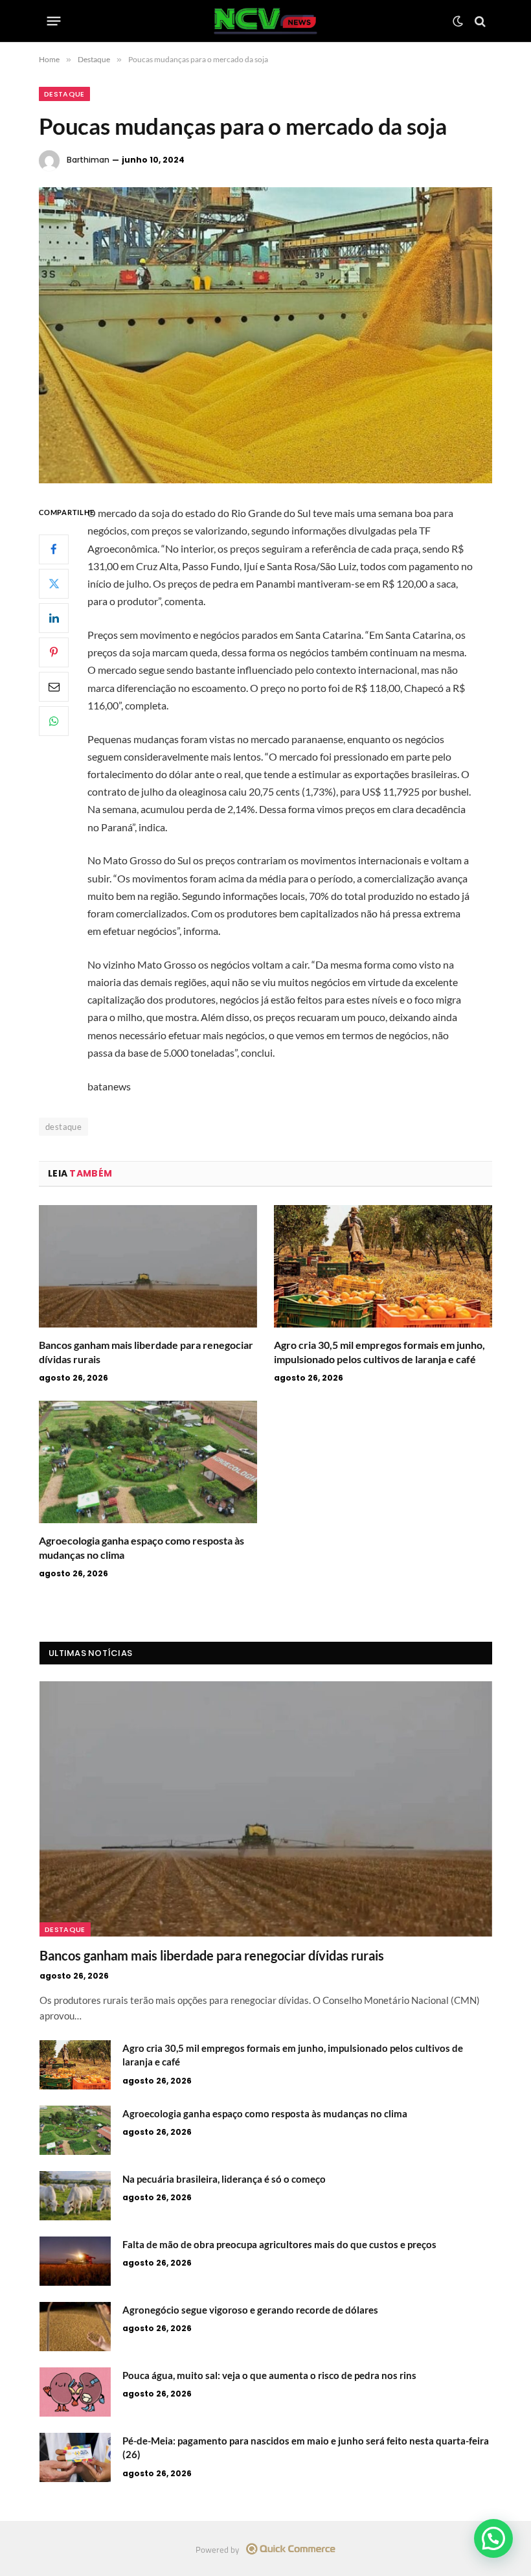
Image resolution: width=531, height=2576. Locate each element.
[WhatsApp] (54, 721)
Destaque (64, 94)
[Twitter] (54, 584)
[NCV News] (266, 21)
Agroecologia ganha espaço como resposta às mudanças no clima (141, 1547)
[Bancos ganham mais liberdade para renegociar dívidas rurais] (148, 1267)
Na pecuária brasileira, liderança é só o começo (224, 2179)
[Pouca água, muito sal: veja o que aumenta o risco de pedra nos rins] (75, 2392)
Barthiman (88, 160)
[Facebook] (54, 549)
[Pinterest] (54, 652)
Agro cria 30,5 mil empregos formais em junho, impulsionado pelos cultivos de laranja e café (379, 1352)
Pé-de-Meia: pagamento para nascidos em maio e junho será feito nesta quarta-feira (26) (306, 2447)
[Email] (54, 687)
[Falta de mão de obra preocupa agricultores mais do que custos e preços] (75, 2261)
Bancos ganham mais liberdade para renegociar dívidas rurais (146, 1352)
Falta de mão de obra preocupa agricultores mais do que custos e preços (279, 2244)
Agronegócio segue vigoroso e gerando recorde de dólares (250, 2310)
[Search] (479, 21)
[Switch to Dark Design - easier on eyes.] (458, 21)
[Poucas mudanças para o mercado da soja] (265, 335)
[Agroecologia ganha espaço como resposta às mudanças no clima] (148, 1462)
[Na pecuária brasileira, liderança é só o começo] (75, 2196)
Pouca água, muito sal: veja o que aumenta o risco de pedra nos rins (269, 2375)
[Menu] (54, 21)
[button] (493, 2538)
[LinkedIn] (54, 618)
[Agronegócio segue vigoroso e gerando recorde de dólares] (75, 2327)
